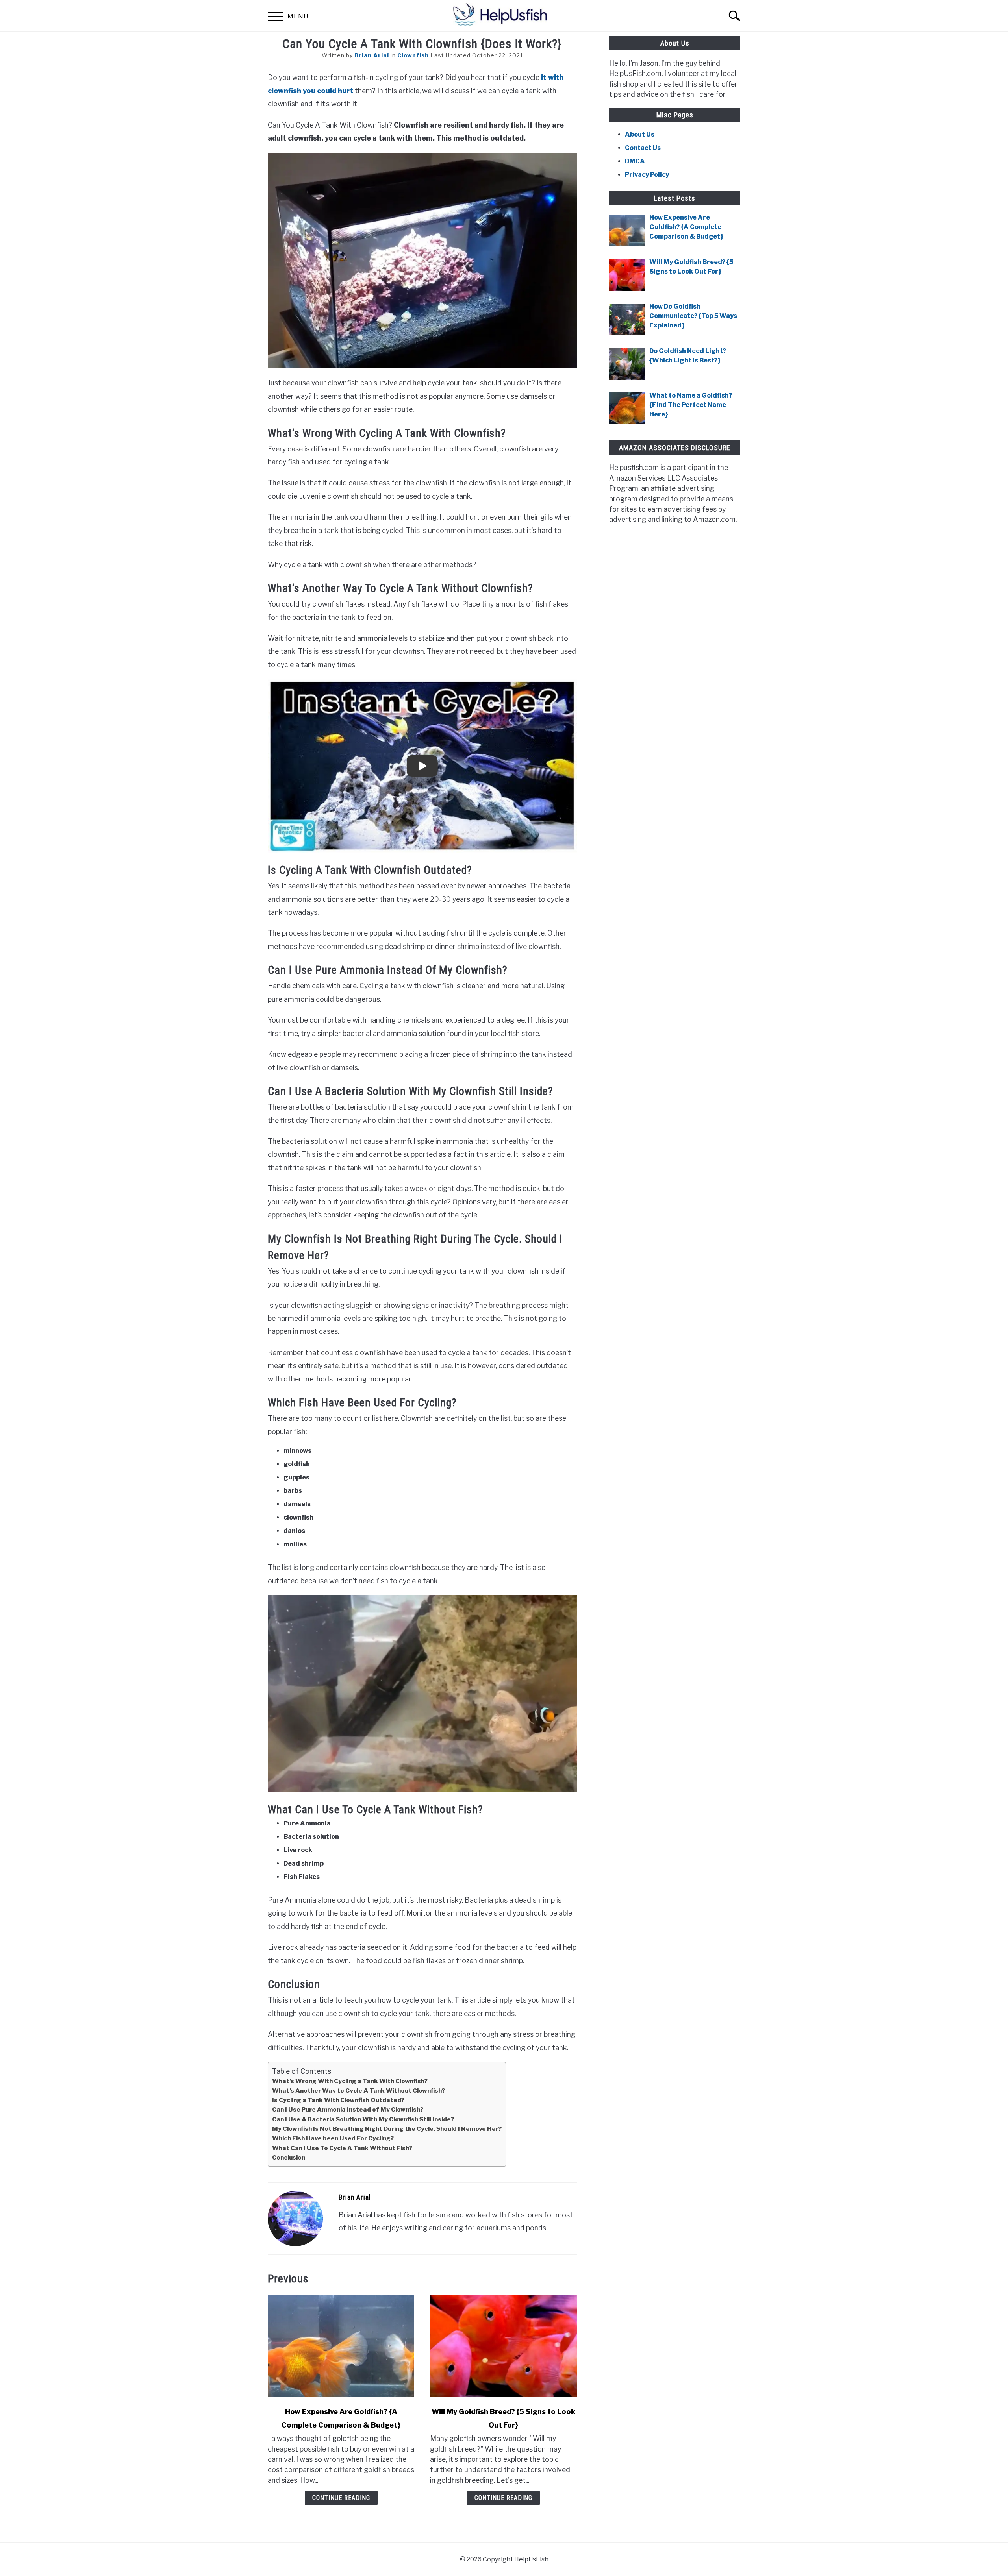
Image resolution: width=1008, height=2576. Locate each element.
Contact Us (643, 148)
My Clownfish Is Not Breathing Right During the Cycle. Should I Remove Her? (387, 2129)
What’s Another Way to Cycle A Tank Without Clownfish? (359, 2091)
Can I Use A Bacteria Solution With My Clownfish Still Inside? (363, 2119)
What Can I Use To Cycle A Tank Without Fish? (342, 2148)
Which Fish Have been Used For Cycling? (333, 2138)
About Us (640, 134)
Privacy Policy (647, 175)
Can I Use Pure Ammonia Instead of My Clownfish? (348, 2109)
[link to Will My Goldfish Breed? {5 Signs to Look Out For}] (503, 2346)
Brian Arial (372, 55)
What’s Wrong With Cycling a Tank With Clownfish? (350, 2081)
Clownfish (413, 55)
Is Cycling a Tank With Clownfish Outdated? (338, 2100)
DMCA (635, 161)
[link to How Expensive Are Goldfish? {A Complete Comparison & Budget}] (341, 2346)
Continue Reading (341, 2498)
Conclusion (289, 2157)
